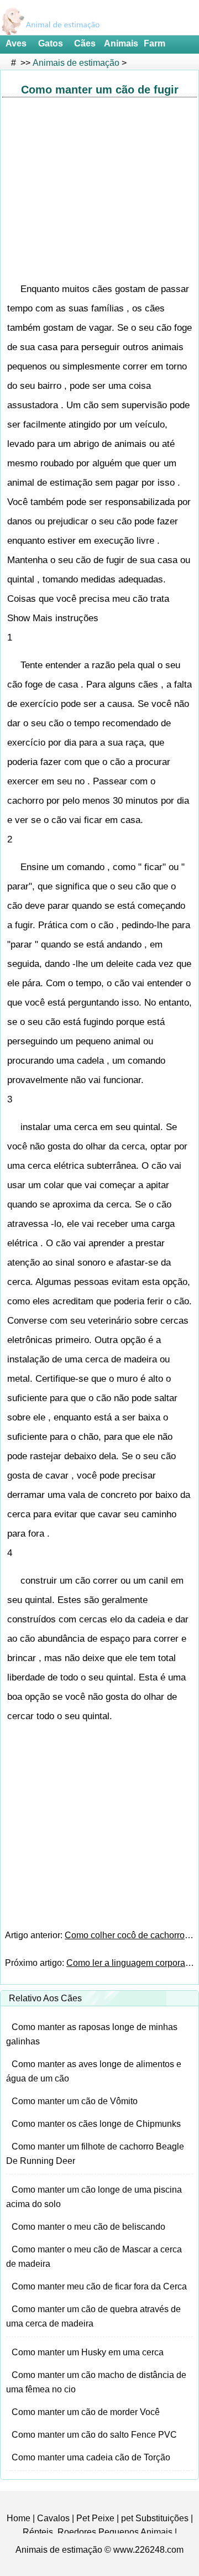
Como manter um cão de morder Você (86, 2412)
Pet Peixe (95, 2518)
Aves (16, 43)
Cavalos (53, 2518)
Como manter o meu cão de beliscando (88, 2227)
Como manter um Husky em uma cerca (88, 2352)
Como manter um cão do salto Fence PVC (94, 2435)
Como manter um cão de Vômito (75, 2101)
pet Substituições (155, 2518)
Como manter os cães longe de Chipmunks (96, 2124)
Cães (85, 43)
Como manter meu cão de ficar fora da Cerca (99, 2286)
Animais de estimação (76, 63)
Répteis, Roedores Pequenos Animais (98, 2532)
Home (19, 2518)
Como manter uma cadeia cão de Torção (91, 2457)
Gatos (51, 43)
